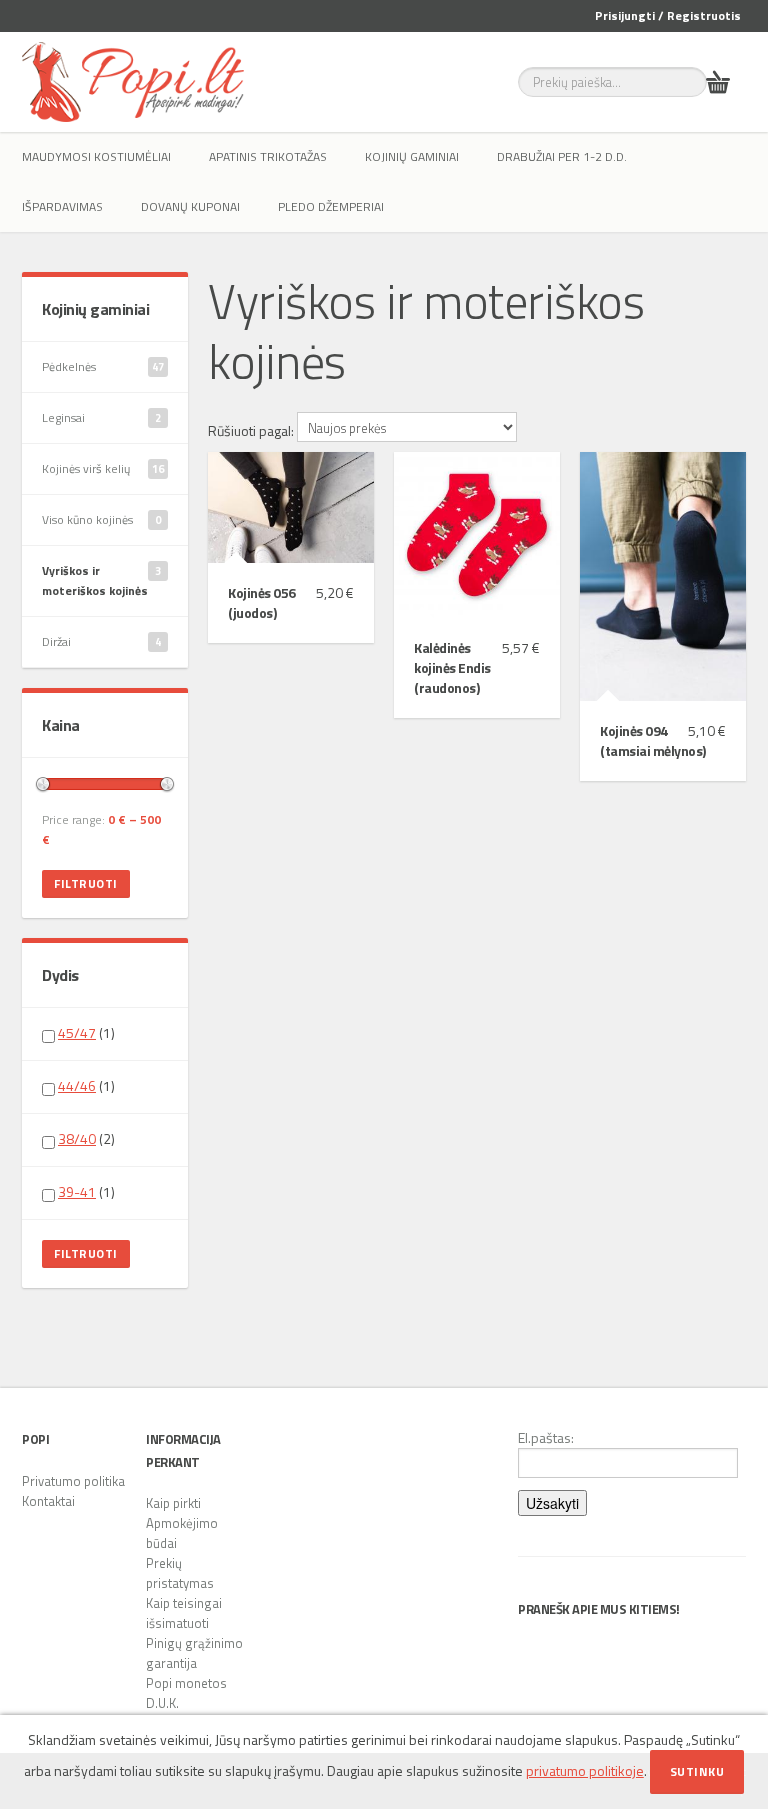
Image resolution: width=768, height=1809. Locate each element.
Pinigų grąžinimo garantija (194, 1653)
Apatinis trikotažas (268, 156)
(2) (86, 1139)
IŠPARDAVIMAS (62, 206)
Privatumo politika (73, 1481)
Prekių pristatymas (180, 1573)
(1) (86, 1033)
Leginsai (101, 417)
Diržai (101, 641)
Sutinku (697, 1771)
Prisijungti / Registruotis (668, 15)
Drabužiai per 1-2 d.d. (562, 156)
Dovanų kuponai (190, 206)
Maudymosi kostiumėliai (96, 156)
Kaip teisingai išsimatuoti (184, 1613)
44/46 (77, 1085)
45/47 (77, 1032)
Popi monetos (186, 1683)
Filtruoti (86, 883)
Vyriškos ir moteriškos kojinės (101, 580)
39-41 (77, 1191)
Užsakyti (552, 1503)
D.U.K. (162, 1703)
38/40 (77, 1138)
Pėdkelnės (103, 366)
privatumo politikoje (585, 1770)
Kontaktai (48, 1501)
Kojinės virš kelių (103, 468)
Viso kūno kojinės (101, 519)
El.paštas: (546, 1438)
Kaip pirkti (173, 1503)
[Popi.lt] (133, 82)
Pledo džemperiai (331, 206)
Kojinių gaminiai (412, 156)
